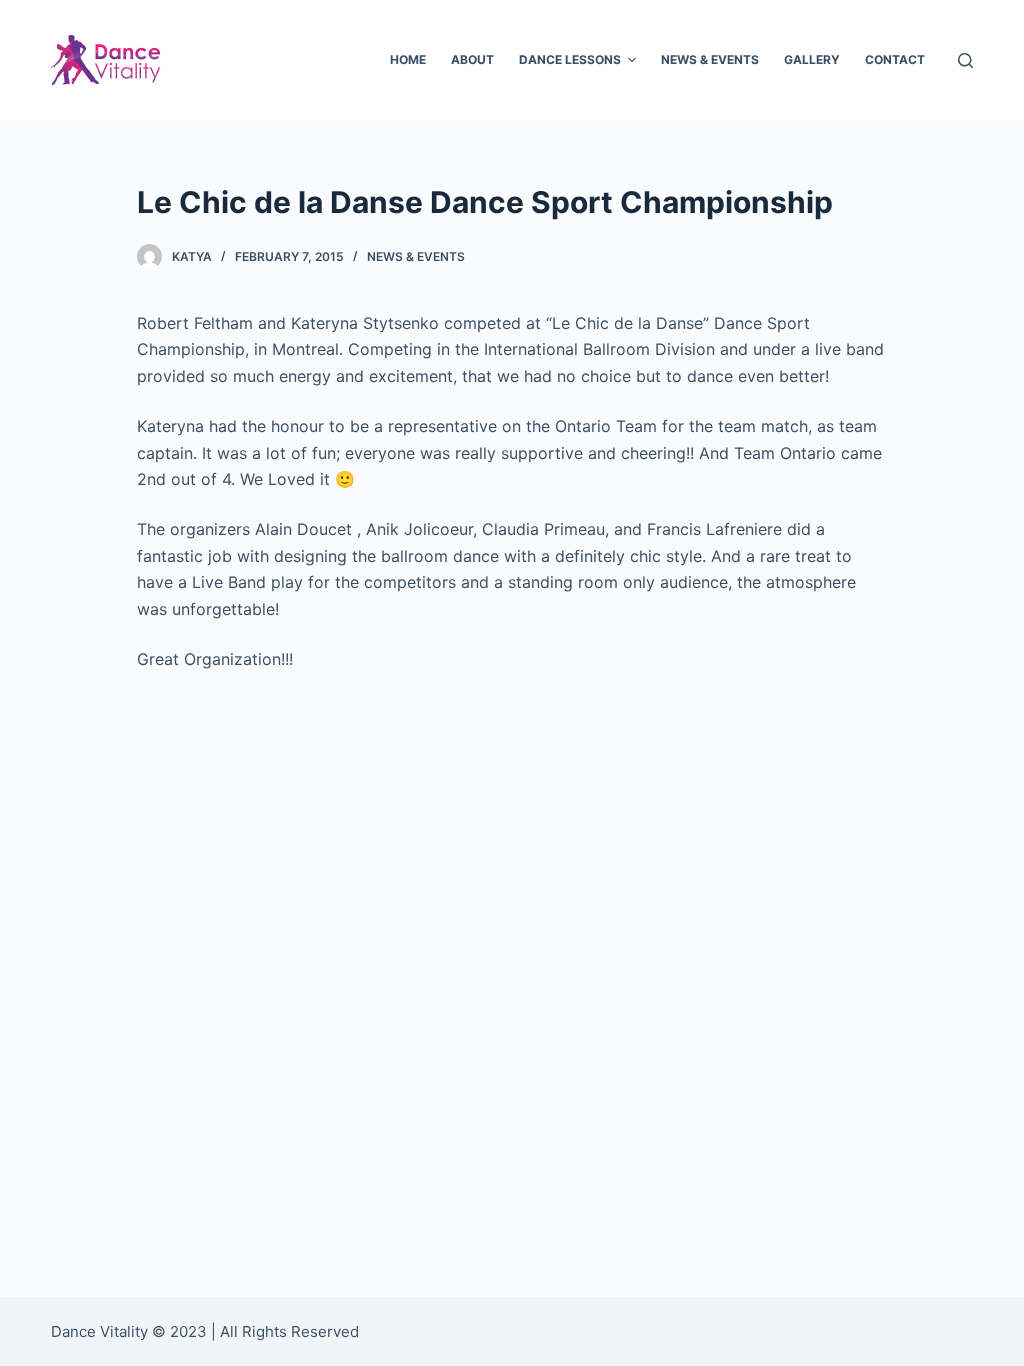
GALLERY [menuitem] (812, 59)
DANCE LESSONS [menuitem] (570, 59)
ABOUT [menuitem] (472, 59)
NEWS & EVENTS (416, 256)
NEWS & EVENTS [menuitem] (710, 59)
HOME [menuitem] (408, 59)
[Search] (965, 60)
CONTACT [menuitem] (895, 59)
